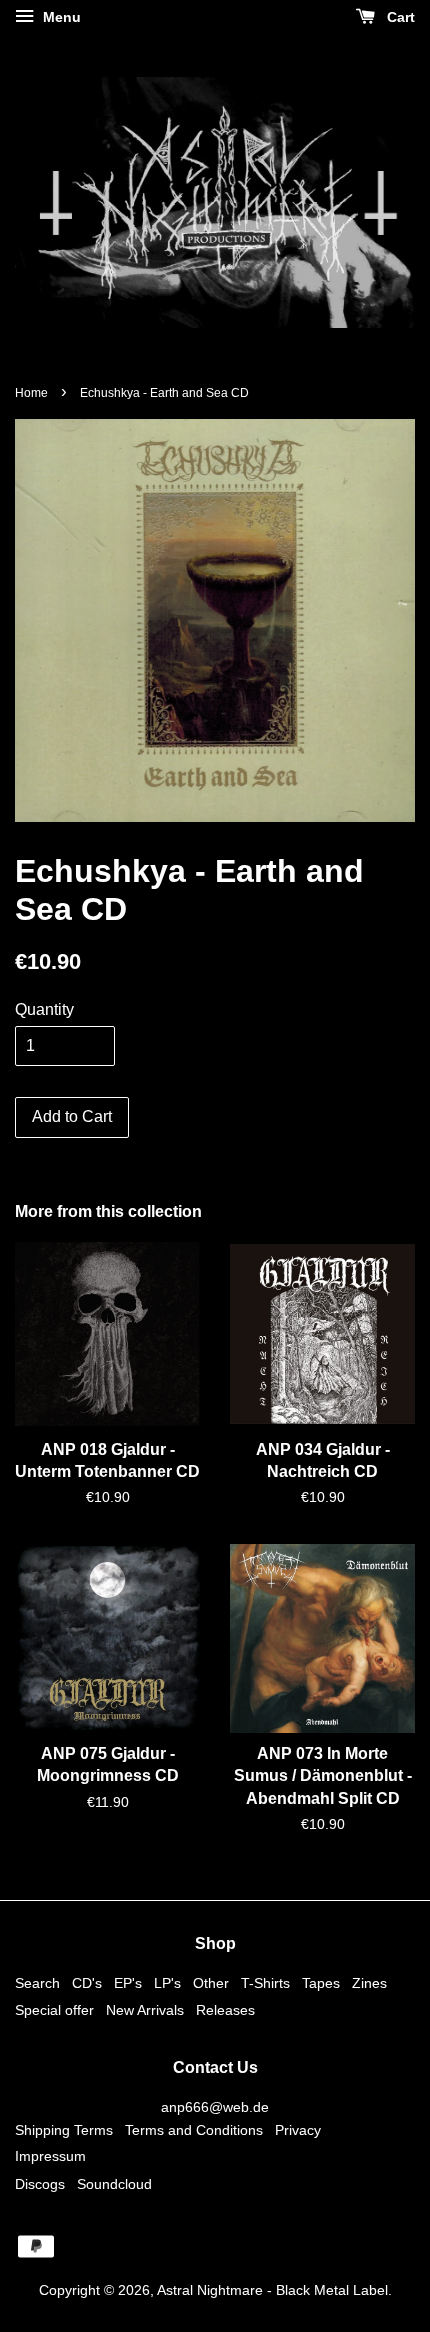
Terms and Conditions (194, 2130)
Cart (399, 17)
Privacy (298, 2130)
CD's (87, 1983)
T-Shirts (265, 1983)
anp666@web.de (215, 2107)
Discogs (40, 2184)
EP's (128, 1983)
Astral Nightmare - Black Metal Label (272, 2290)
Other (211, 1983)
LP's (167, 1983)
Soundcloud (114, 2184)
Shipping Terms (64, 2130)
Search (37, 1983)
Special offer (54, 2010)
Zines (369, 1983)
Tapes (321, 1983)
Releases (225, 2010)
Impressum (50, 2156)
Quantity (44, 1009)
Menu (60, 17)
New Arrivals (145, 2010)
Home (31, 393)
